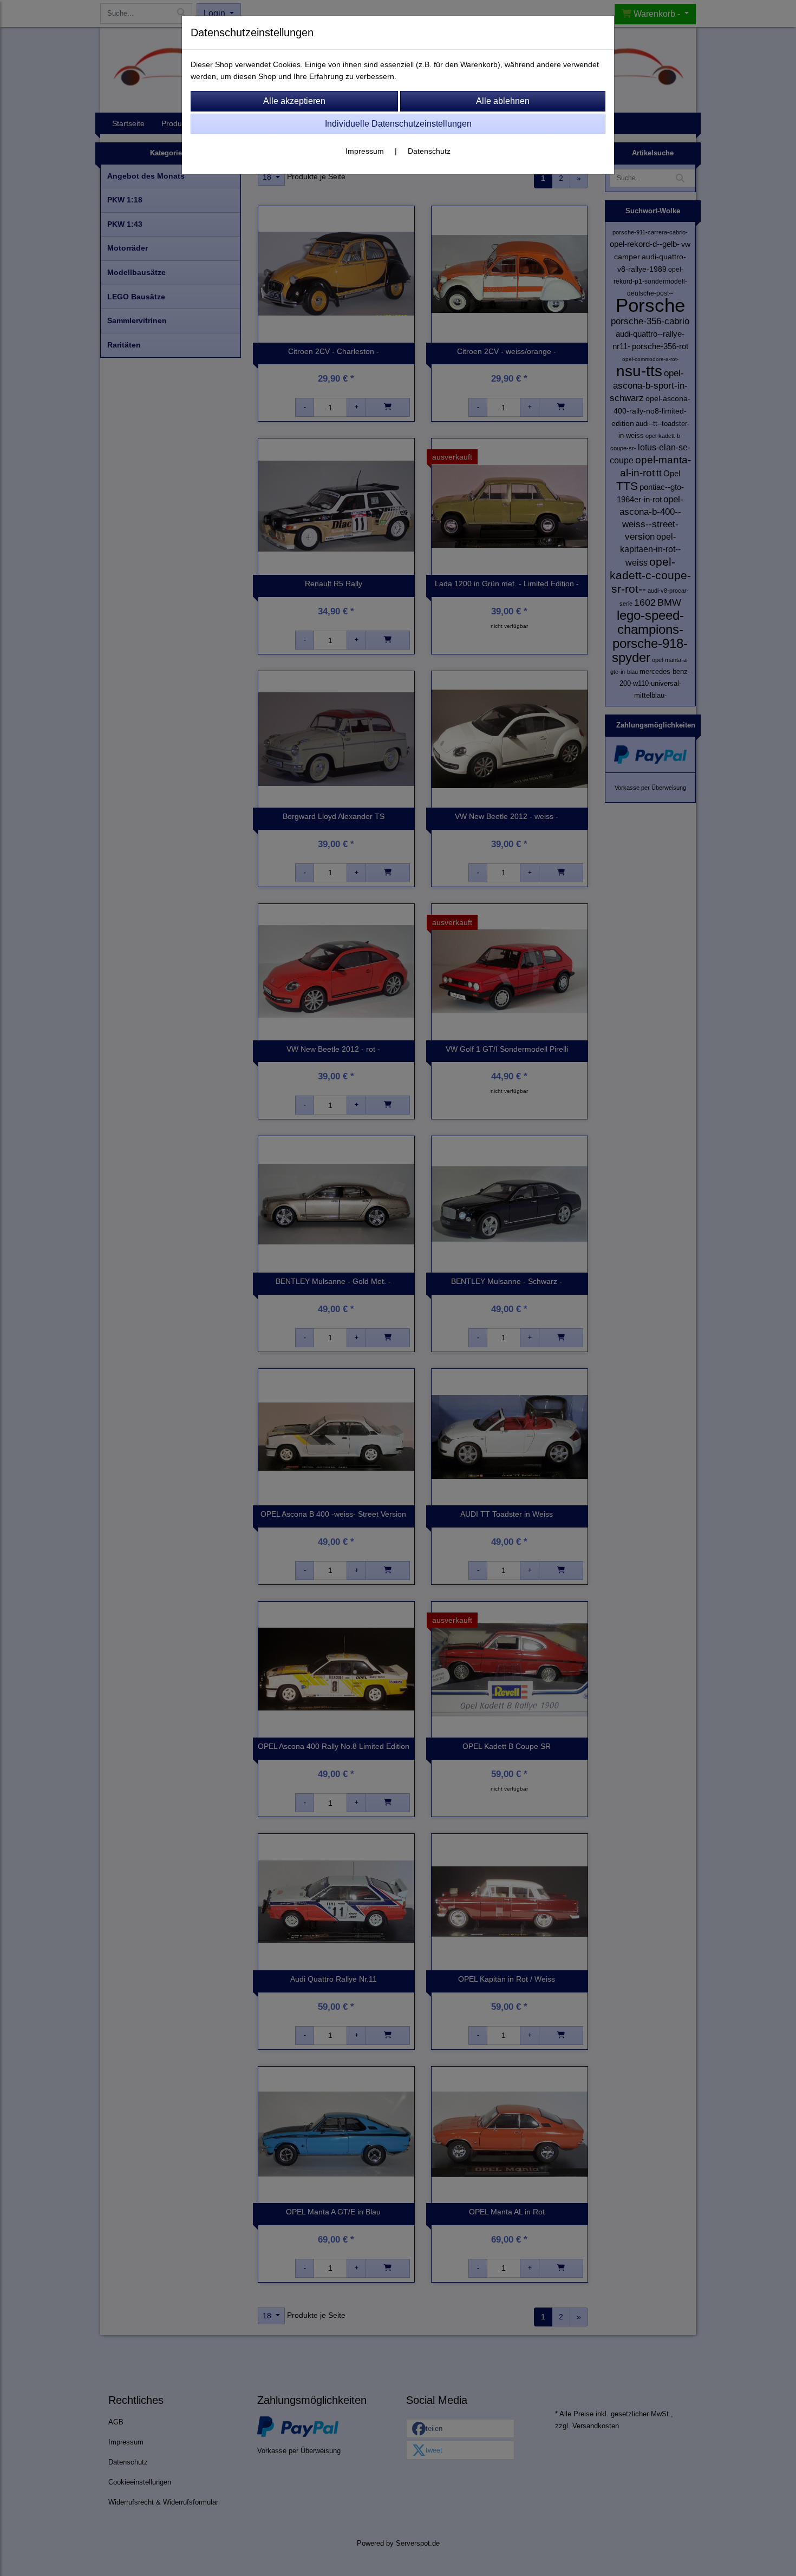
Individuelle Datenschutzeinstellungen (398, 124)
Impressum (365, 151)
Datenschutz (429, 151)
